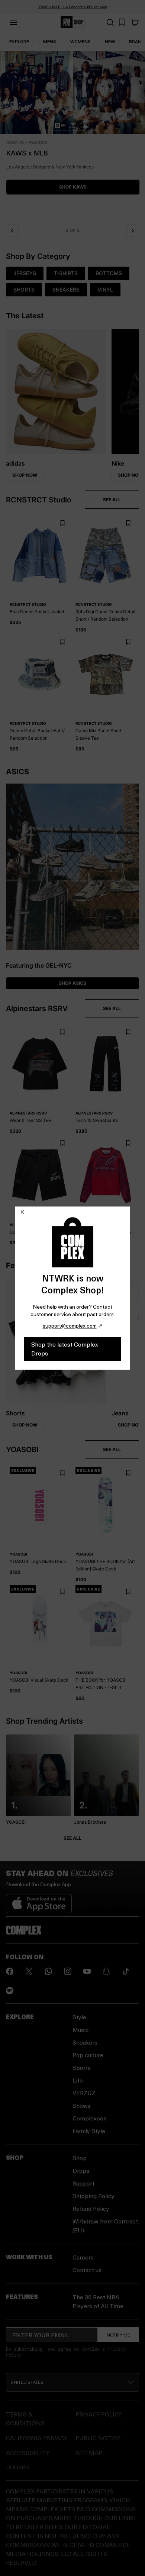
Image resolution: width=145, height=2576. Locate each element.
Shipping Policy (94, 2196)
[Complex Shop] (72, 22)
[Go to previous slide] (12, 231)
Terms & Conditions (25, 2419)
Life (78, 2080)
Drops (81, 2170)
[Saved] (122, 22)
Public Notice (98, 2438)
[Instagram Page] (68, 1971)
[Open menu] (13, 22)
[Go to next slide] (133, 231)
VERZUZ (84, 2093)
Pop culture (88, 2055)
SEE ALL (112, 500)
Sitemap (89, 2453)
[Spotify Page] (10, 1991)
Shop (80, 2158)
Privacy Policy (99, 2414)
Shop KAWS (72, 187)
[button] (72, 135)
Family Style (89, 2131)
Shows (81, 2105)
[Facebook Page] (10, 1971)
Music (81, 2030)
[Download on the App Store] (39, 1901)
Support (83, 2183)
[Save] (62, 523)
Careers (83, 2257)
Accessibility (28, 2453)
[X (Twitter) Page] (29, 1971)
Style (79, 2017)
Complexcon (90, 2118)
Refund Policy (91, 2208)
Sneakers (85, 2042)
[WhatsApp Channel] (48, 1971)
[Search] (110, 22)
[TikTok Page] (126, 1971)
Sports (82, 2067)
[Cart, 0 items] (135, 22)
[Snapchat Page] (106, 1971)
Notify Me (118, 2335)
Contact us (87, 2270)
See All (72, 1838)
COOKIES (18, 2467)
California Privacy (37, 2438)
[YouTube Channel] (87, 1971)
